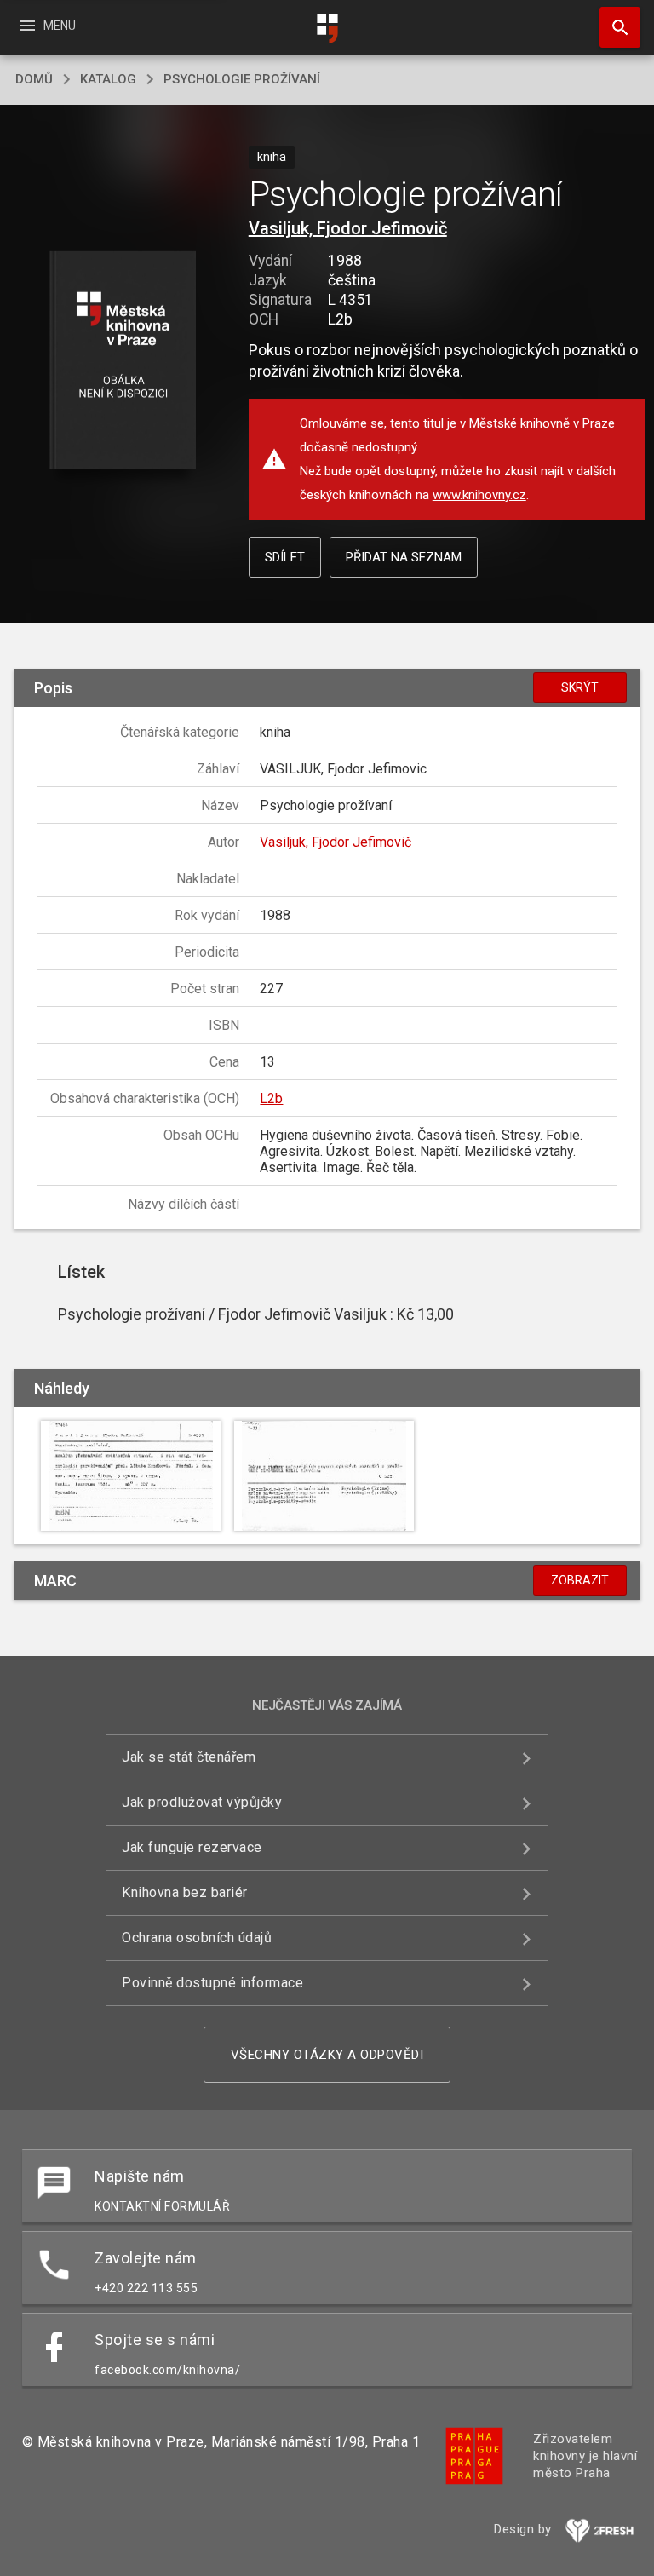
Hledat (614, 27)
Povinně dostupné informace (212, 1983)
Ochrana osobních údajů (197, 1938)
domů (34, 79)
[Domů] (327, 29)
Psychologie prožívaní (242, 79)
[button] (122, 362)
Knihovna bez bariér (185, 1892)
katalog (108, 79)
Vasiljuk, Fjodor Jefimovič (348, 228)
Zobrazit (580, 1580)
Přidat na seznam (404, 557)
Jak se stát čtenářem (189, 1757)
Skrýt (580, 687)
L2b (271, 1098)
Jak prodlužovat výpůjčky (202, 1802)
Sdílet (285, 557)
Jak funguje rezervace (192, 1847)
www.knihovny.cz (479, 495)
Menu (46, 26)
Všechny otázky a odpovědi (327, 2055)
